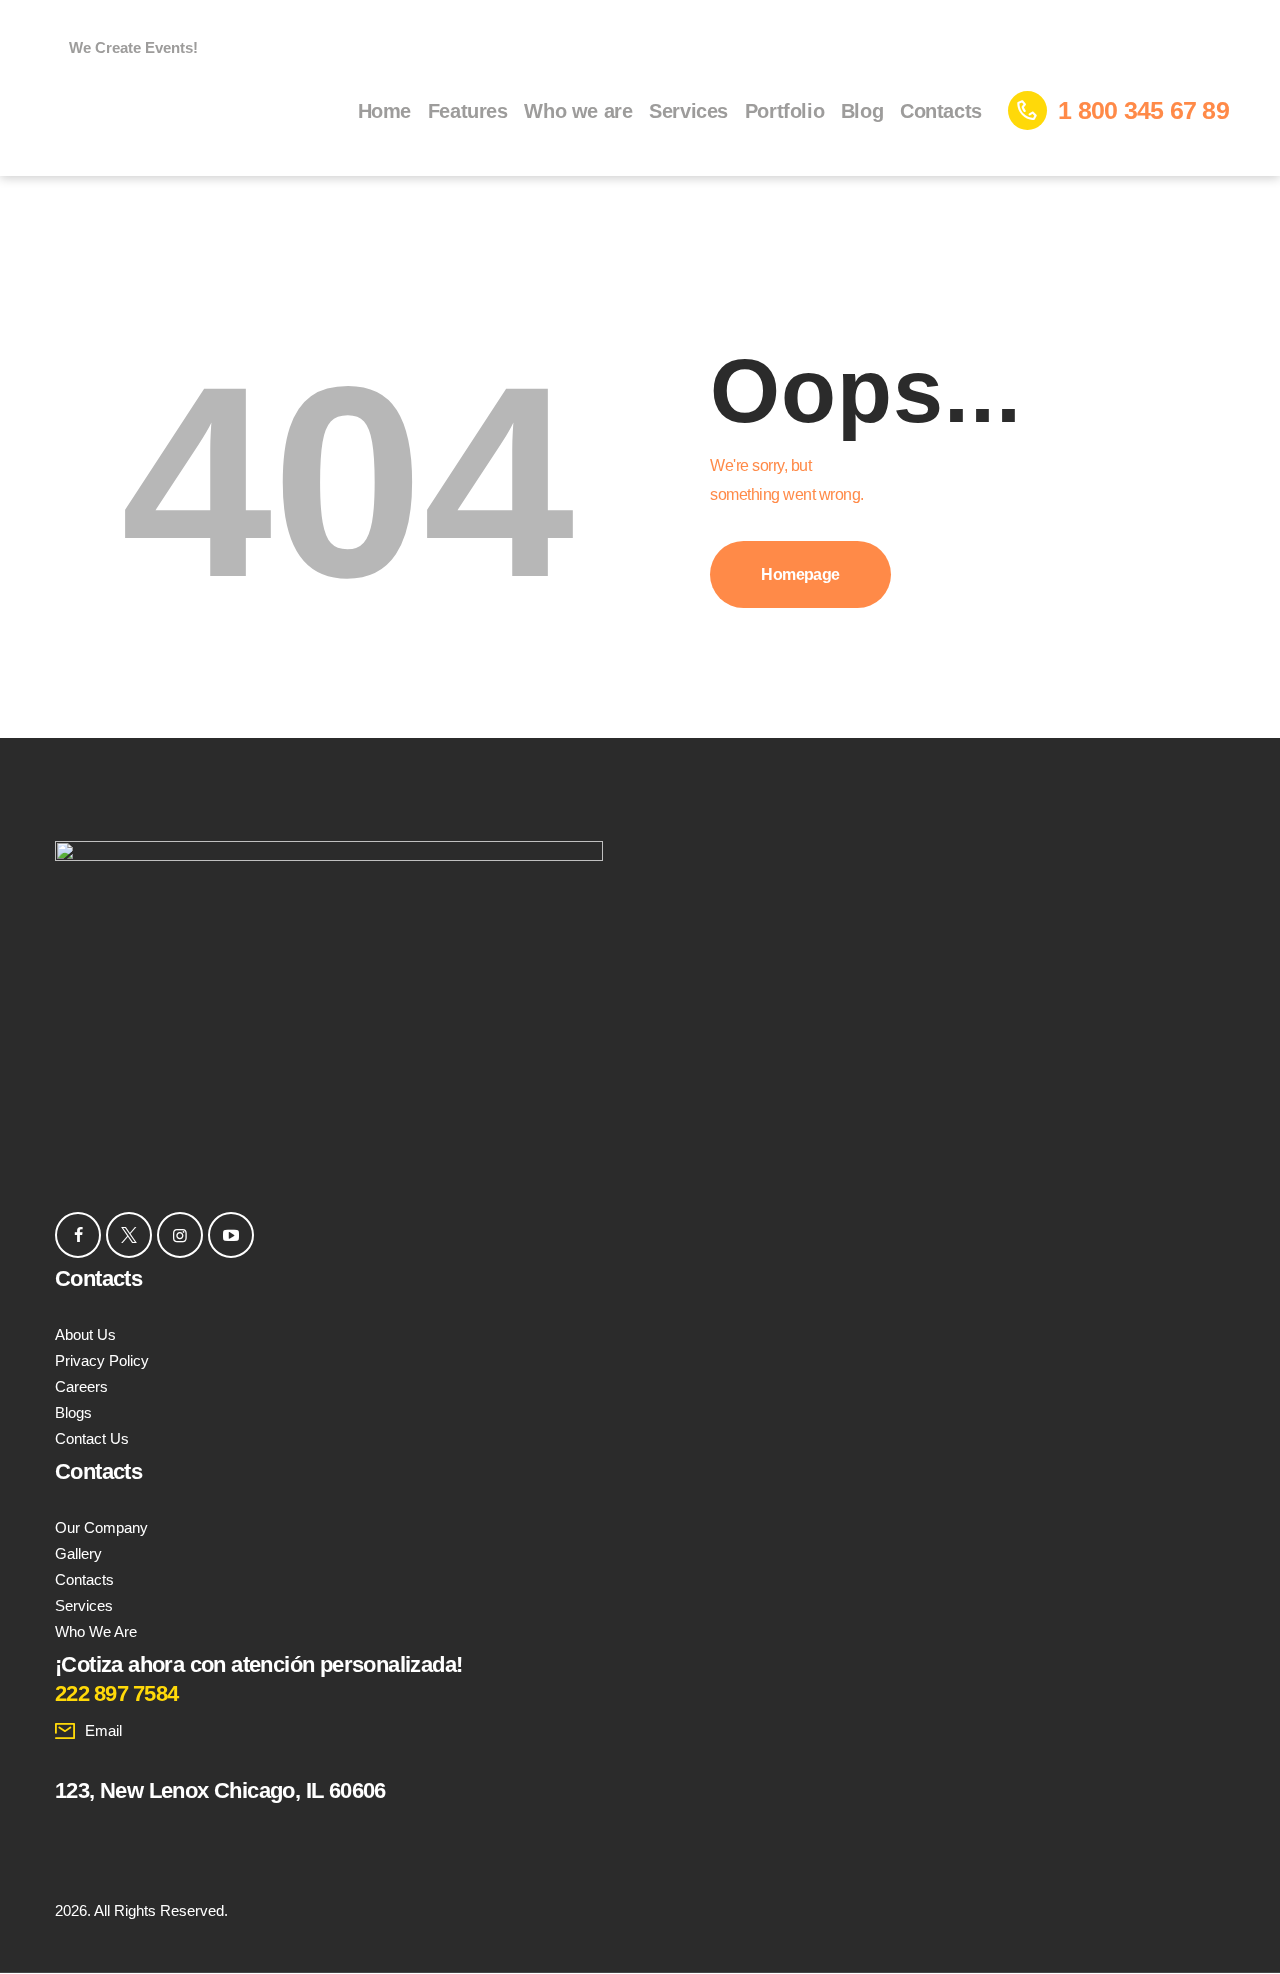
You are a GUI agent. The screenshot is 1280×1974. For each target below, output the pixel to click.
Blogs (73, 1412)
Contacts (84, 1579)
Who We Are (96, 1631)
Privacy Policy (102, 1360)
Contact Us (92, 1438)
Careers (81, 1386)
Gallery (78, 1553)
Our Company (101, 1527)
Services (84, 1605)
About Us (85, 1334)
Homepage (800, 574)
